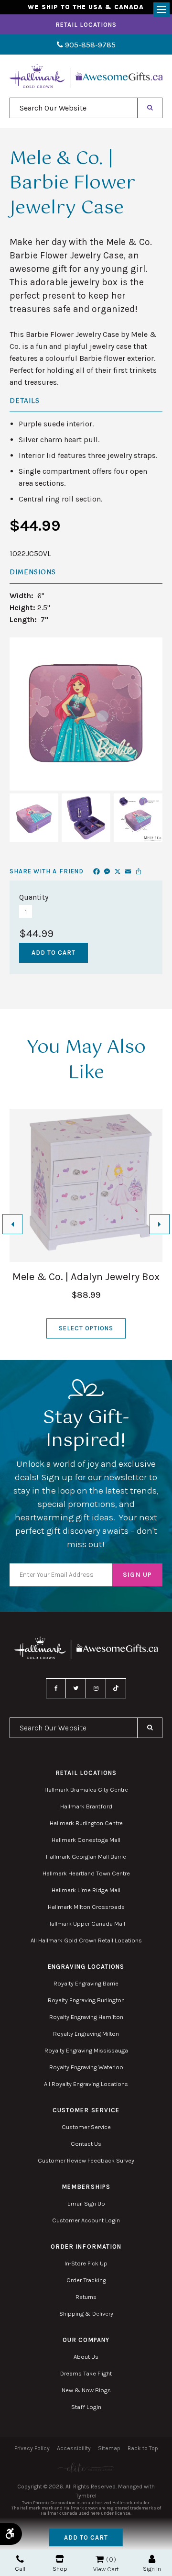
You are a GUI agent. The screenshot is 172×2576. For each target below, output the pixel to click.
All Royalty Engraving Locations (86, 2084)
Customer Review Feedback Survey (86, 2160)
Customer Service (86, 2127)
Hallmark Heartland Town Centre (86, 1873)
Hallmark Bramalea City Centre (86, 1790)
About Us (86, 2357)
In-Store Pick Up (86, 2263)
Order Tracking (86, 2280)
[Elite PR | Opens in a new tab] (86, 2468)
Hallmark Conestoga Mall (86, 1840)
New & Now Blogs (86, 2390)
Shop (60, 2569)
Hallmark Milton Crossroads (86, 1907)
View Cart (106, 2569)
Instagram (96, 1688)
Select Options (86, 1328)
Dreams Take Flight (86, 2373)
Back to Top (143, 2448)
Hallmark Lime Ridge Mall (86, 1890)
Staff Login (86, 2407)
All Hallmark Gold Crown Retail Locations (86, 1940)
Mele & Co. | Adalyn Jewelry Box (86, 1277)
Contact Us (86, 2144)
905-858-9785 (89, 45)
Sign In (152, 2569)
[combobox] (74, 108)
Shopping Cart (100, 2559)
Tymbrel (86, 2496)
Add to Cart (86, 2537)
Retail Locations (86, 25)
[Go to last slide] (12, 1224)
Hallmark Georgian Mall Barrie (86, 1857)
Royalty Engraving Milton (86, 2034)
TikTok (116, 1688)
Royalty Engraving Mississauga (86, 2050)
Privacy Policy (32, 2448)
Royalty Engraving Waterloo (86, 2067)
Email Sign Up (86, 2203)
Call (20, 2569)
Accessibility (74, 2448)
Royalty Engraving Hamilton (86, 2017)
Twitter (76, 1688)
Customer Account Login (86, 2220)
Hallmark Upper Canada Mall (86, 1924)
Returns (86, 2297)
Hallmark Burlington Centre (86, 1823)
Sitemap (109, 2448)
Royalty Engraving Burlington (86, 2000)
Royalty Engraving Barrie (86, 1983)
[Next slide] (160, 1224)
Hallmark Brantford (86, 1806)
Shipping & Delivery (86, 2314)
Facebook (56, 1688)
